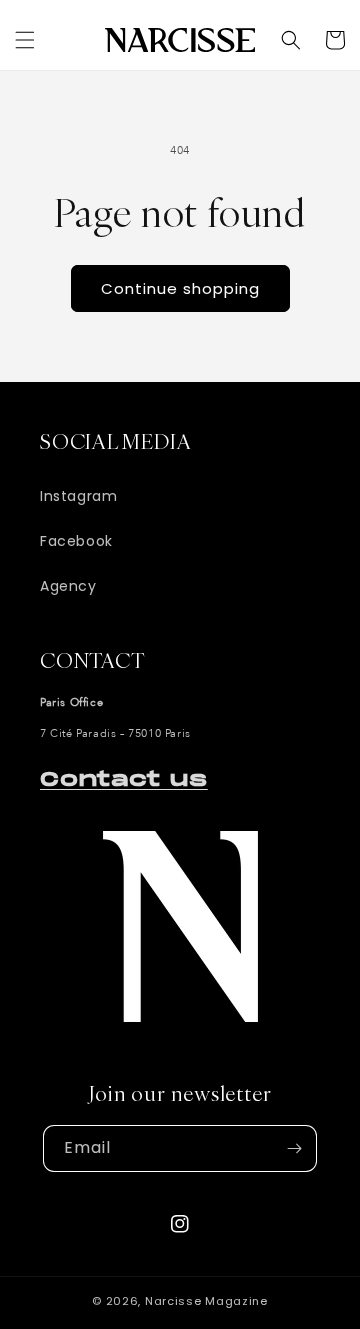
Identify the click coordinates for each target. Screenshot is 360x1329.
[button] (25, 40)
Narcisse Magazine (206, 1301)
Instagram (78, 496)
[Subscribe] (294, 1148)
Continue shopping (180, 288)
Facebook (76, 541)
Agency (68, 586)
